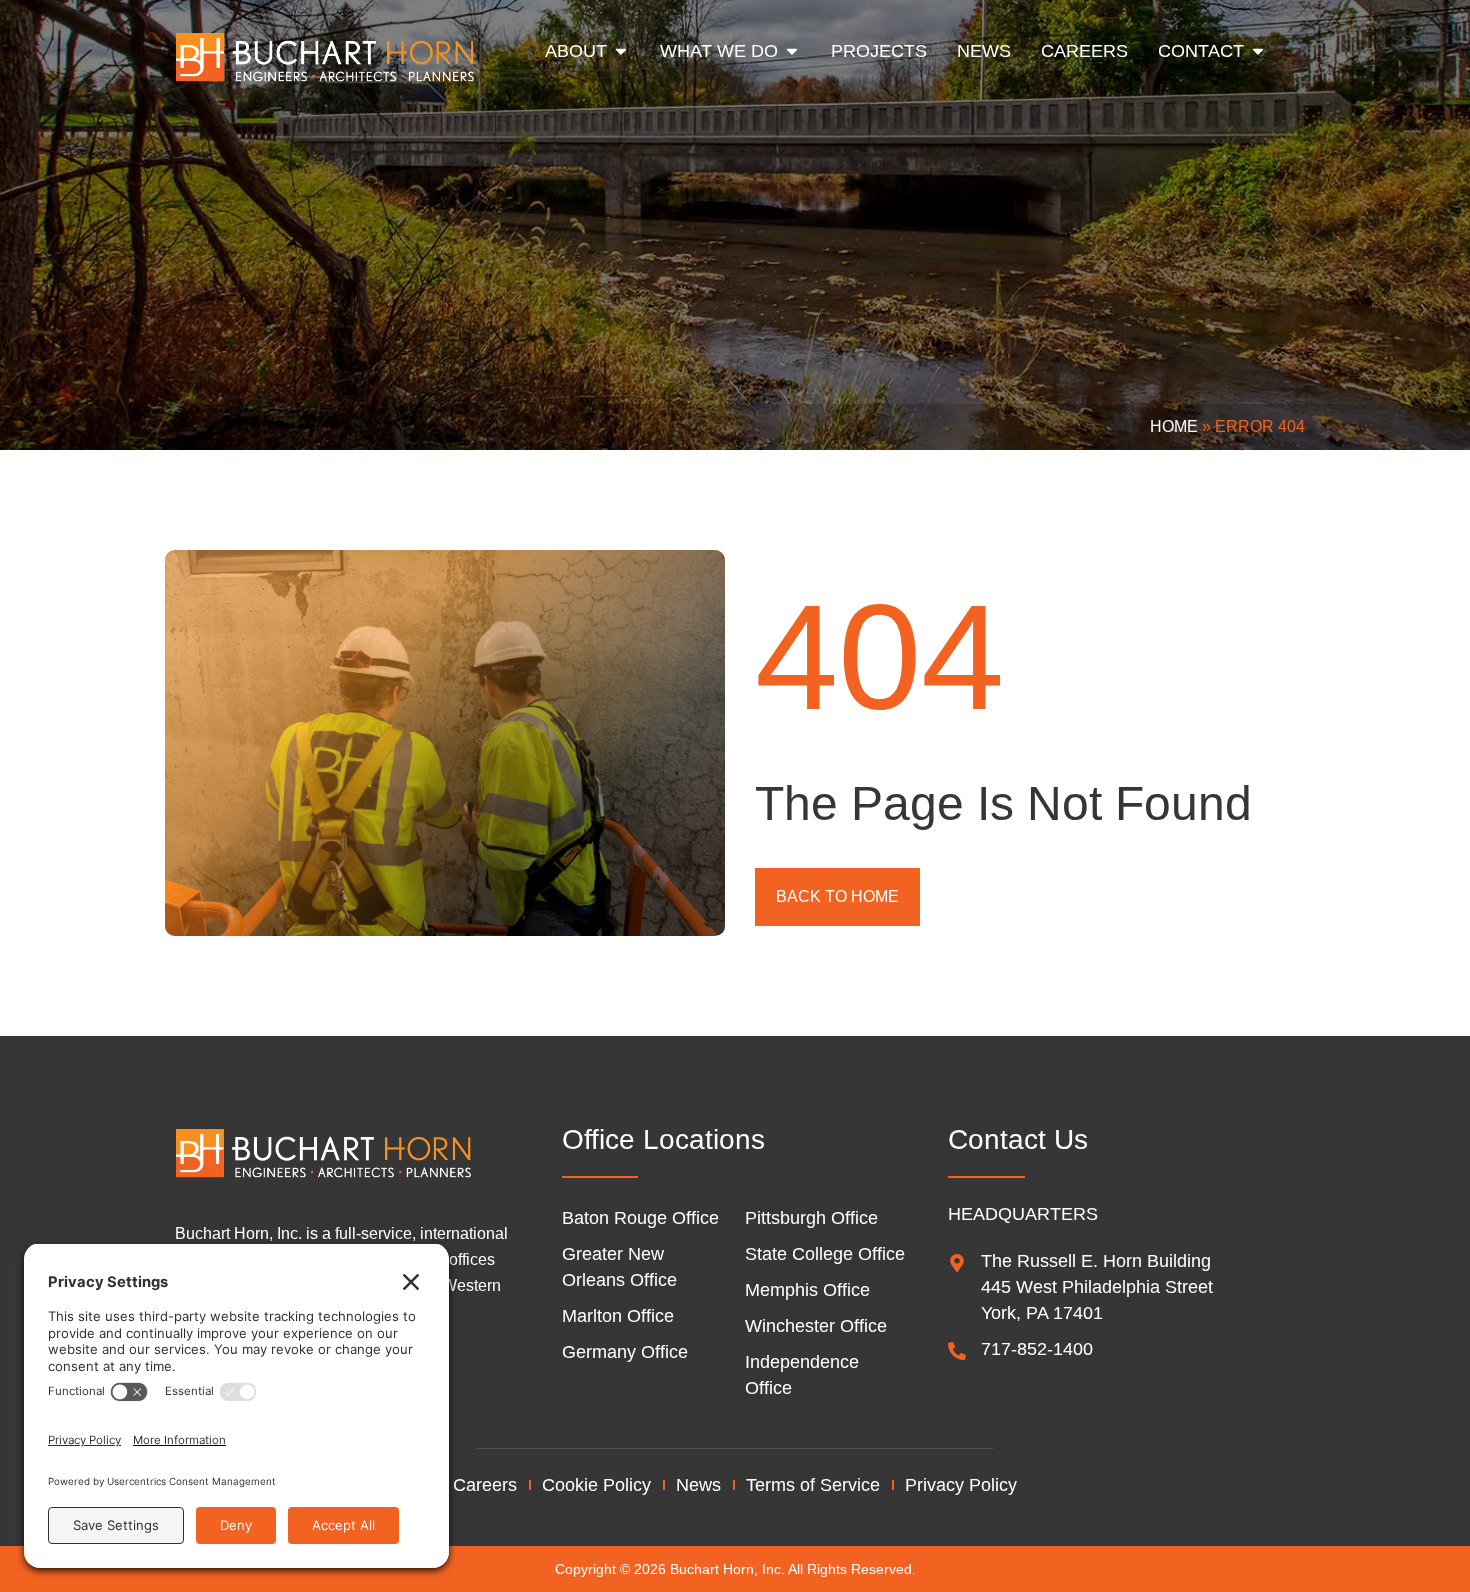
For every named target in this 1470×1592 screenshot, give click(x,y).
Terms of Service (813, 1485)
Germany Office (625, 1352)
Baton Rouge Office (640, 1218)
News (698, 1485)
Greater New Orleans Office (619, 1267)
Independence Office (802, 1375)
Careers (485, 1485)
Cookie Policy (596, 1485)
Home (1174, 426)
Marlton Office (618, 1316)
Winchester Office (816, 1326)
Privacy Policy (961, 1485)
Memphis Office (807, 1290)
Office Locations (663, 1139)
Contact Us (1018, 1139)
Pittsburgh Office (811, 1218)
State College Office (825, 1254)
